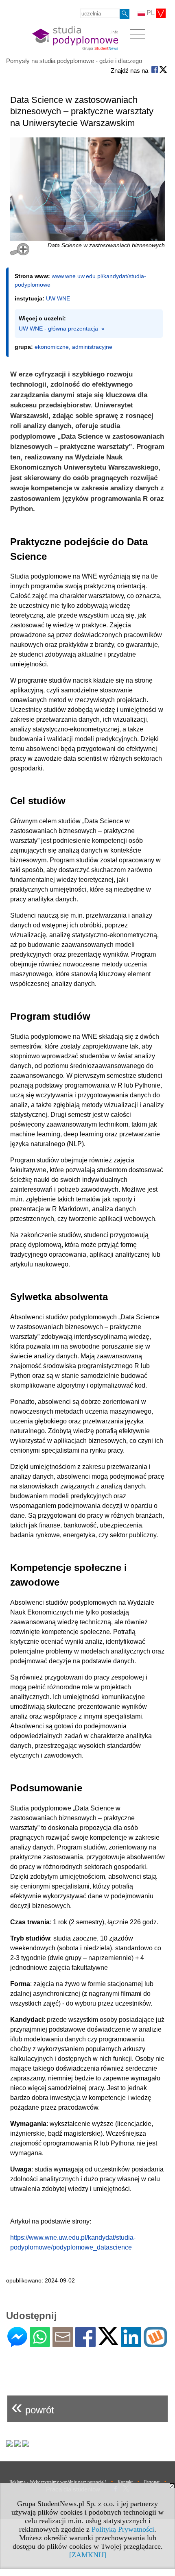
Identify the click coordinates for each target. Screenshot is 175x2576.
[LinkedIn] (131, 2344)
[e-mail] (63, 2344)
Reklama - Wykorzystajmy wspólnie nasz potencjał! (58, 2482)
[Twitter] (108, 2342)
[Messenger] (17, 2344)
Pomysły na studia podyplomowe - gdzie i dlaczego (74, 61)
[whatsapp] (40, 2344)
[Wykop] (155, 2344)
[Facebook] (85, 2344)
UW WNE (58, 298)
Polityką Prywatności (123, 2529)
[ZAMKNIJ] (88, 2555)
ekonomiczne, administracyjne (73, 347)
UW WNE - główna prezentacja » (62, 329)
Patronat (152, 2482)
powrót (33, 2407)
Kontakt (125, 2482)
